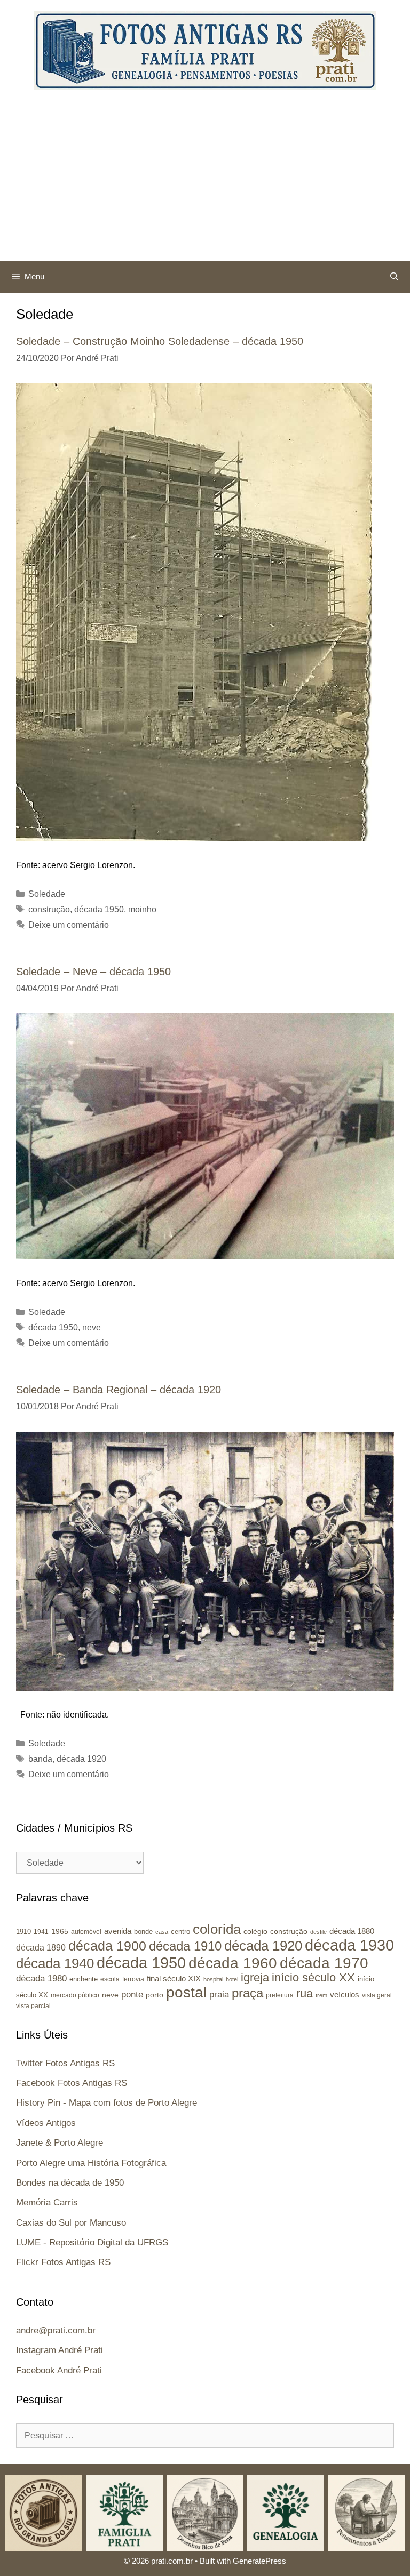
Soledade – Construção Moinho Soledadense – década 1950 (160, 341)
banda (40, 1759)
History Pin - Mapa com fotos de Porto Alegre (107, 2103)
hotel (232, 1979)
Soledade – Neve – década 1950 (93, 972)
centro (180, 1932)
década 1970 (324, 1963)
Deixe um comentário (69, 925)
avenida (118, 1931)
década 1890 (41, 1948)
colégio (255, 1931)
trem (321, 1995)
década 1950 (99, 909)
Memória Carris (47, 2202)
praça (247, 1993)
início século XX (313, 1977)
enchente (84, 1979)
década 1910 (185, 1946)
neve (92, 1327)
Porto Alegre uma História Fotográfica (91, 2163)
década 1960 (233, 1963)
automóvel (86, 1932)
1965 (60, 1931)
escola (110, 1979)
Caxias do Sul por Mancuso (71, 2223)
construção (49, 909)
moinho (142, 909)
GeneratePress (259, 2561)
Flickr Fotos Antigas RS (63, 2262)
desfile (318, 1932)
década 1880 (352, 1931)
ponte (132, 1995)
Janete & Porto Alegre (60, 2143)
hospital (213, 1979)
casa (162, 1932)
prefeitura (280, 1995)
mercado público (75, 1995)
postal (186, 1992)
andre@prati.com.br (56, 2330)
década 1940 (55, 1963)
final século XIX (174, 1979)
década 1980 (41, 1979)
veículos (345, 1995)
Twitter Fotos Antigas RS (65, 2063)
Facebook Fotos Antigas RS (72, 2083)
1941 (41, 1932)
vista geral (377, 1995)
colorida (217, 1929)
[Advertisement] (205, 181)
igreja (255, 1977)
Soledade (47, 894)
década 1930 (349, 1945)
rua (305, 1993)
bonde (143, 1932)
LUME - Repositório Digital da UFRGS (92, 2242)
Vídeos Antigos (46, 2123)
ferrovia (133, 1979)
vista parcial (33, 2006)
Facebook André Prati (59, 2370)
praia (219, 1995)
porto (155, 1995)
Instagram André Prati (60, 2350)
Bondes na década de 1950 (70, 2183)
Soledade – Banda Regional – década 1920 (119, 1390)
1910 (23, 1932)
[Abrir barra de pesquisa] (394, 277)
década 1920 (81, 1759)
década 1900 (107, 1946)
